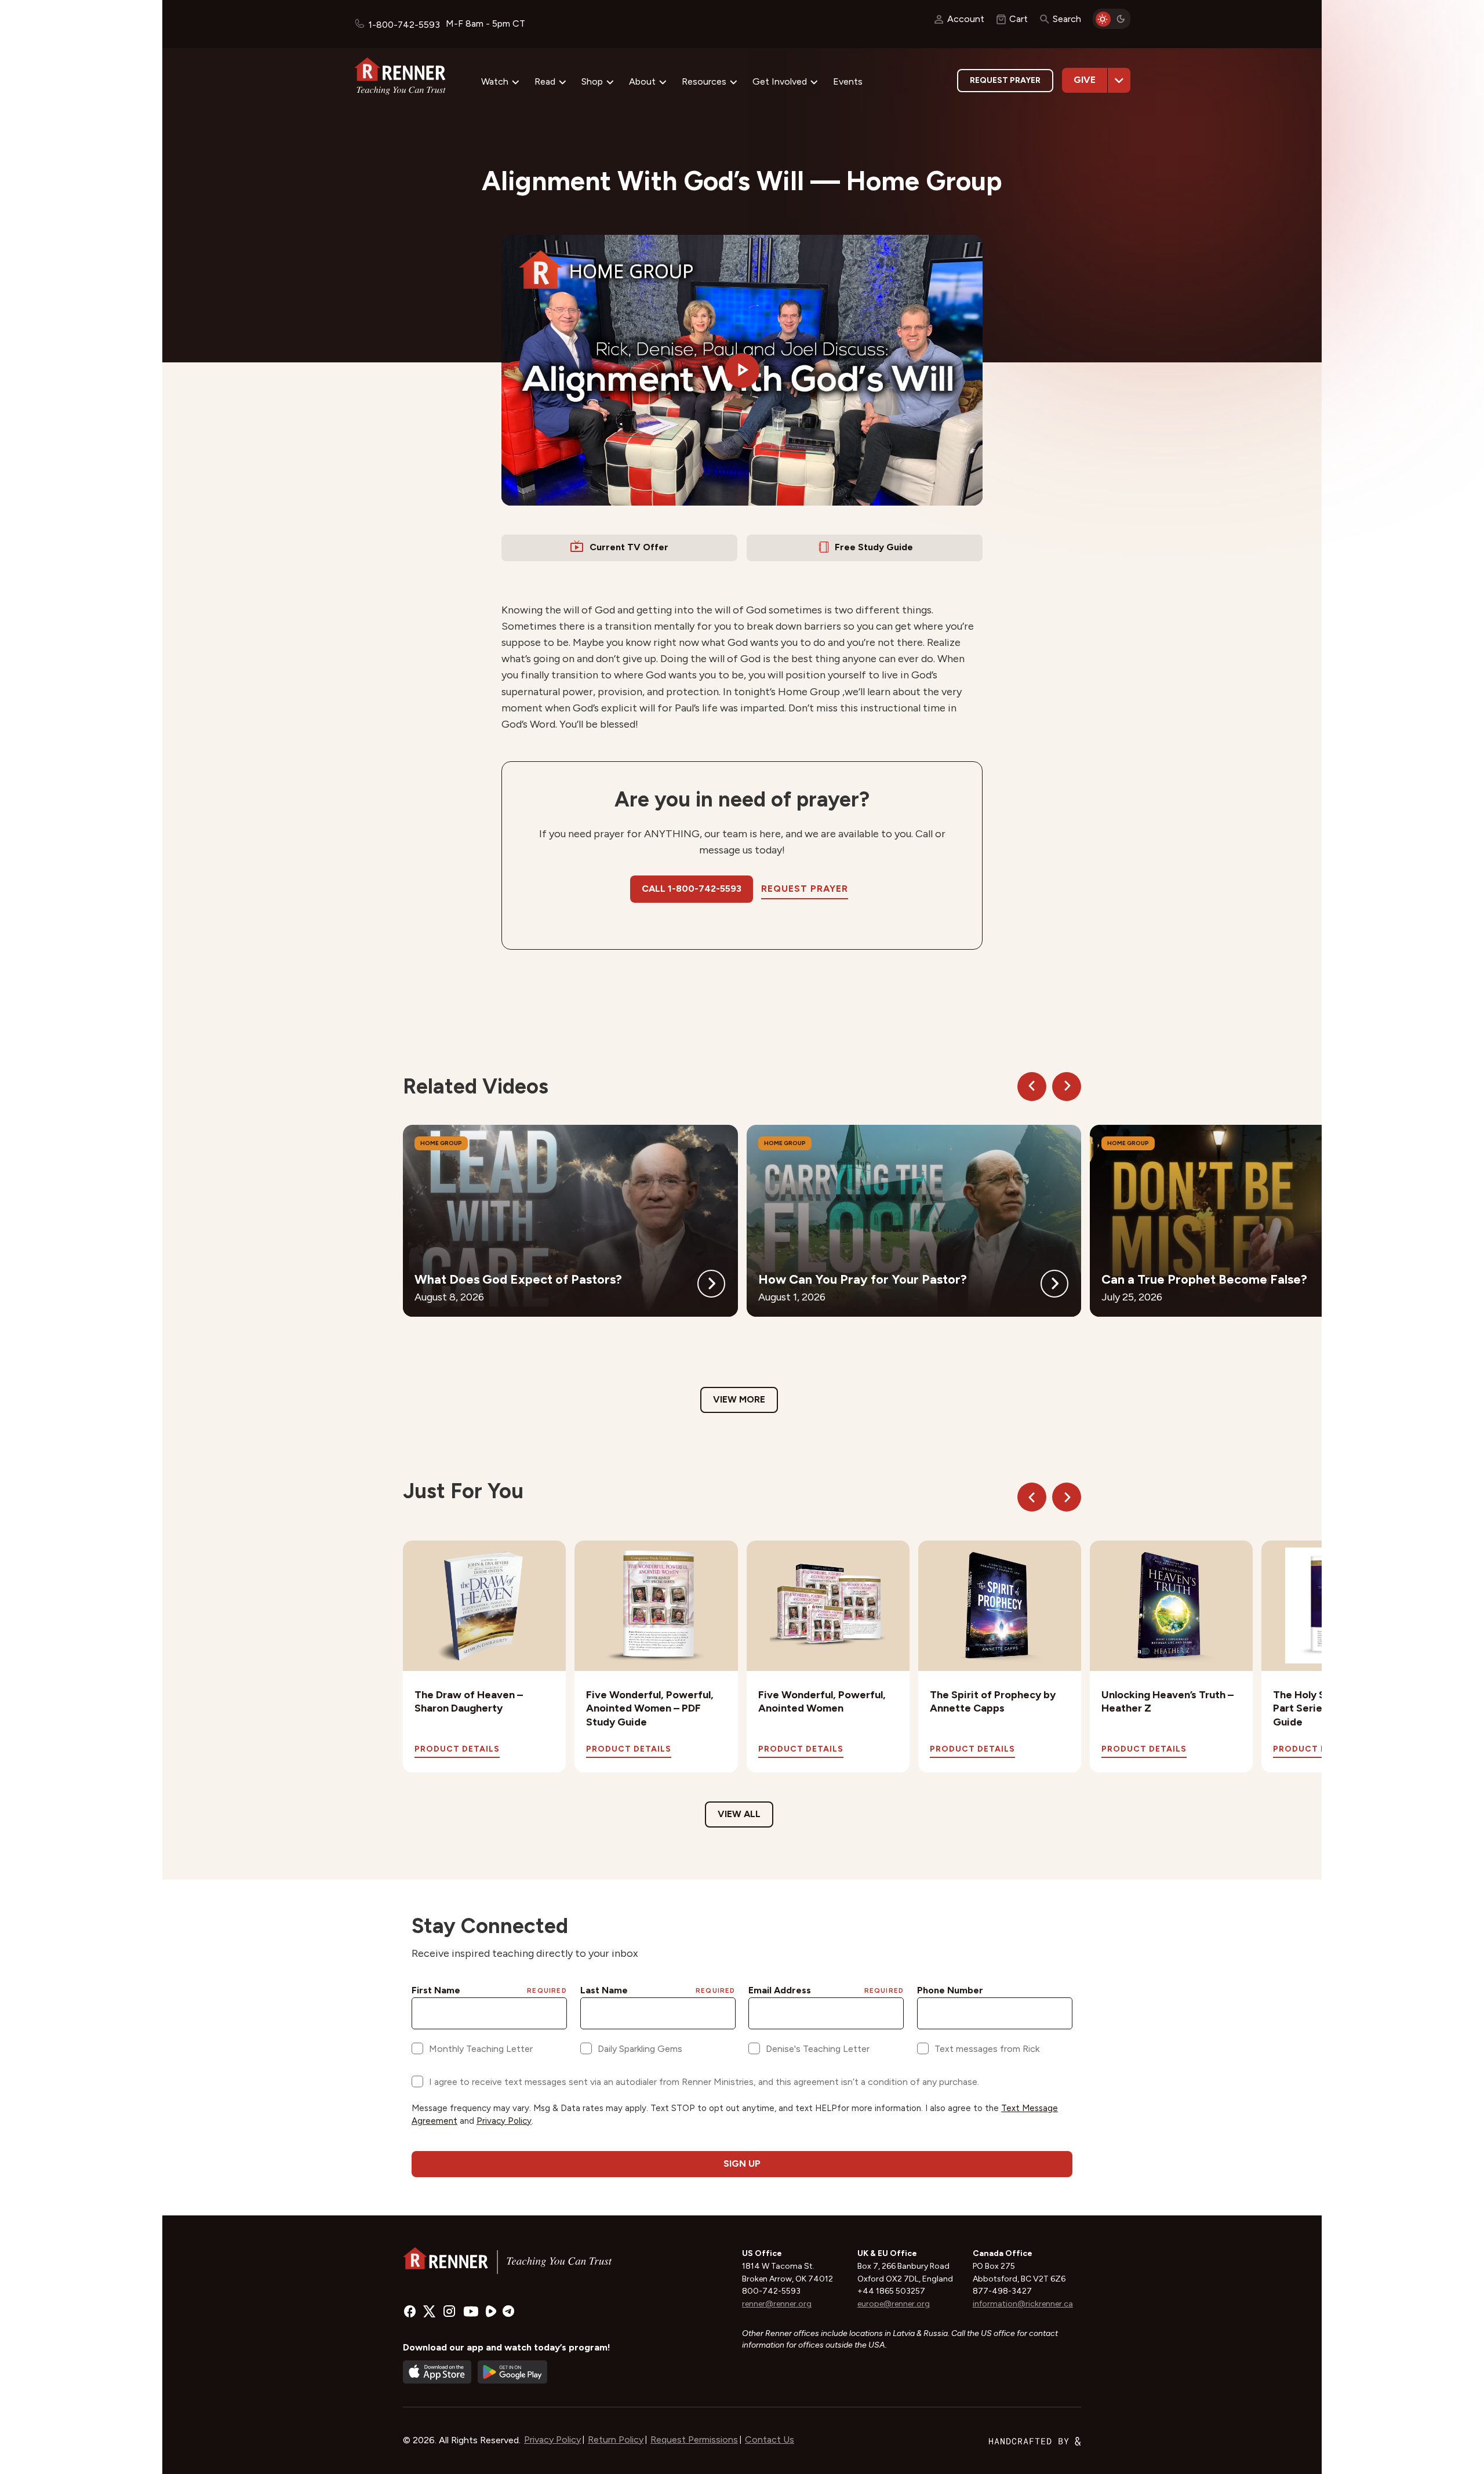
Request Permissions (694, 2440)
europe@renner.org (894, 2304)
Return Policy (616, 2440)
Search (1067, 19)
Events (848, 81)
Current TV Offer (629, 547)
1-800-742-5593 (404, 25)
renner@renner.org (777, 2304)
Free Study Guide (874, 547)
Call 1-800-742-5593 (692, 889)
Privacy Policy (552, 2440)
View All (739, 1814)
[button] (742, 370)
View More (739, 1399)
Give (1085, 80)
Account (966, 19)
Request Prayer (1005, 80)
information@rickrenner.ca (1023, 2304)
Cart (1019, 19)
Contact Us (770, 2440)
